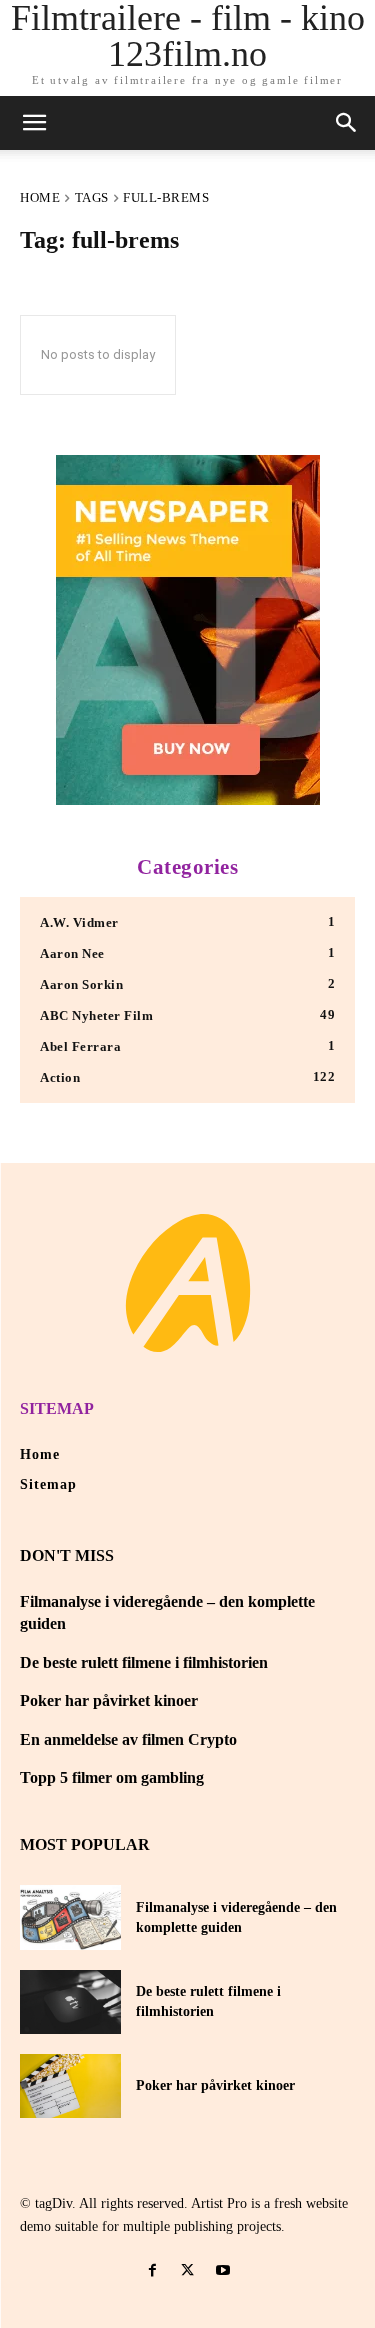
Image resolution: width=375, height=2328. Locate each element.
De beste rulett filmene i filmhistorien (144, 1662)
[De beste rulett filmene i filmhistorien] (70, 2002)
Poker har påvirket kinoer (109, 1700)
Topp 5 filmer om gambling (112, 1777)
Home (40, 197)
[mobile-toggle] (34, 123)
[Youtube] (222, 2270)
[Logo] (188, 1283)
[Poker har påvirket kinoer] (70, 2086)
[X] (187, 2270)
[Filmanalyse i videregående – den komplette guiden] (70, 1917)
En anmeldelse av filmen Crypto (128, 1739)
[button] (347, 123)
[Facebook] (152, 2270)
